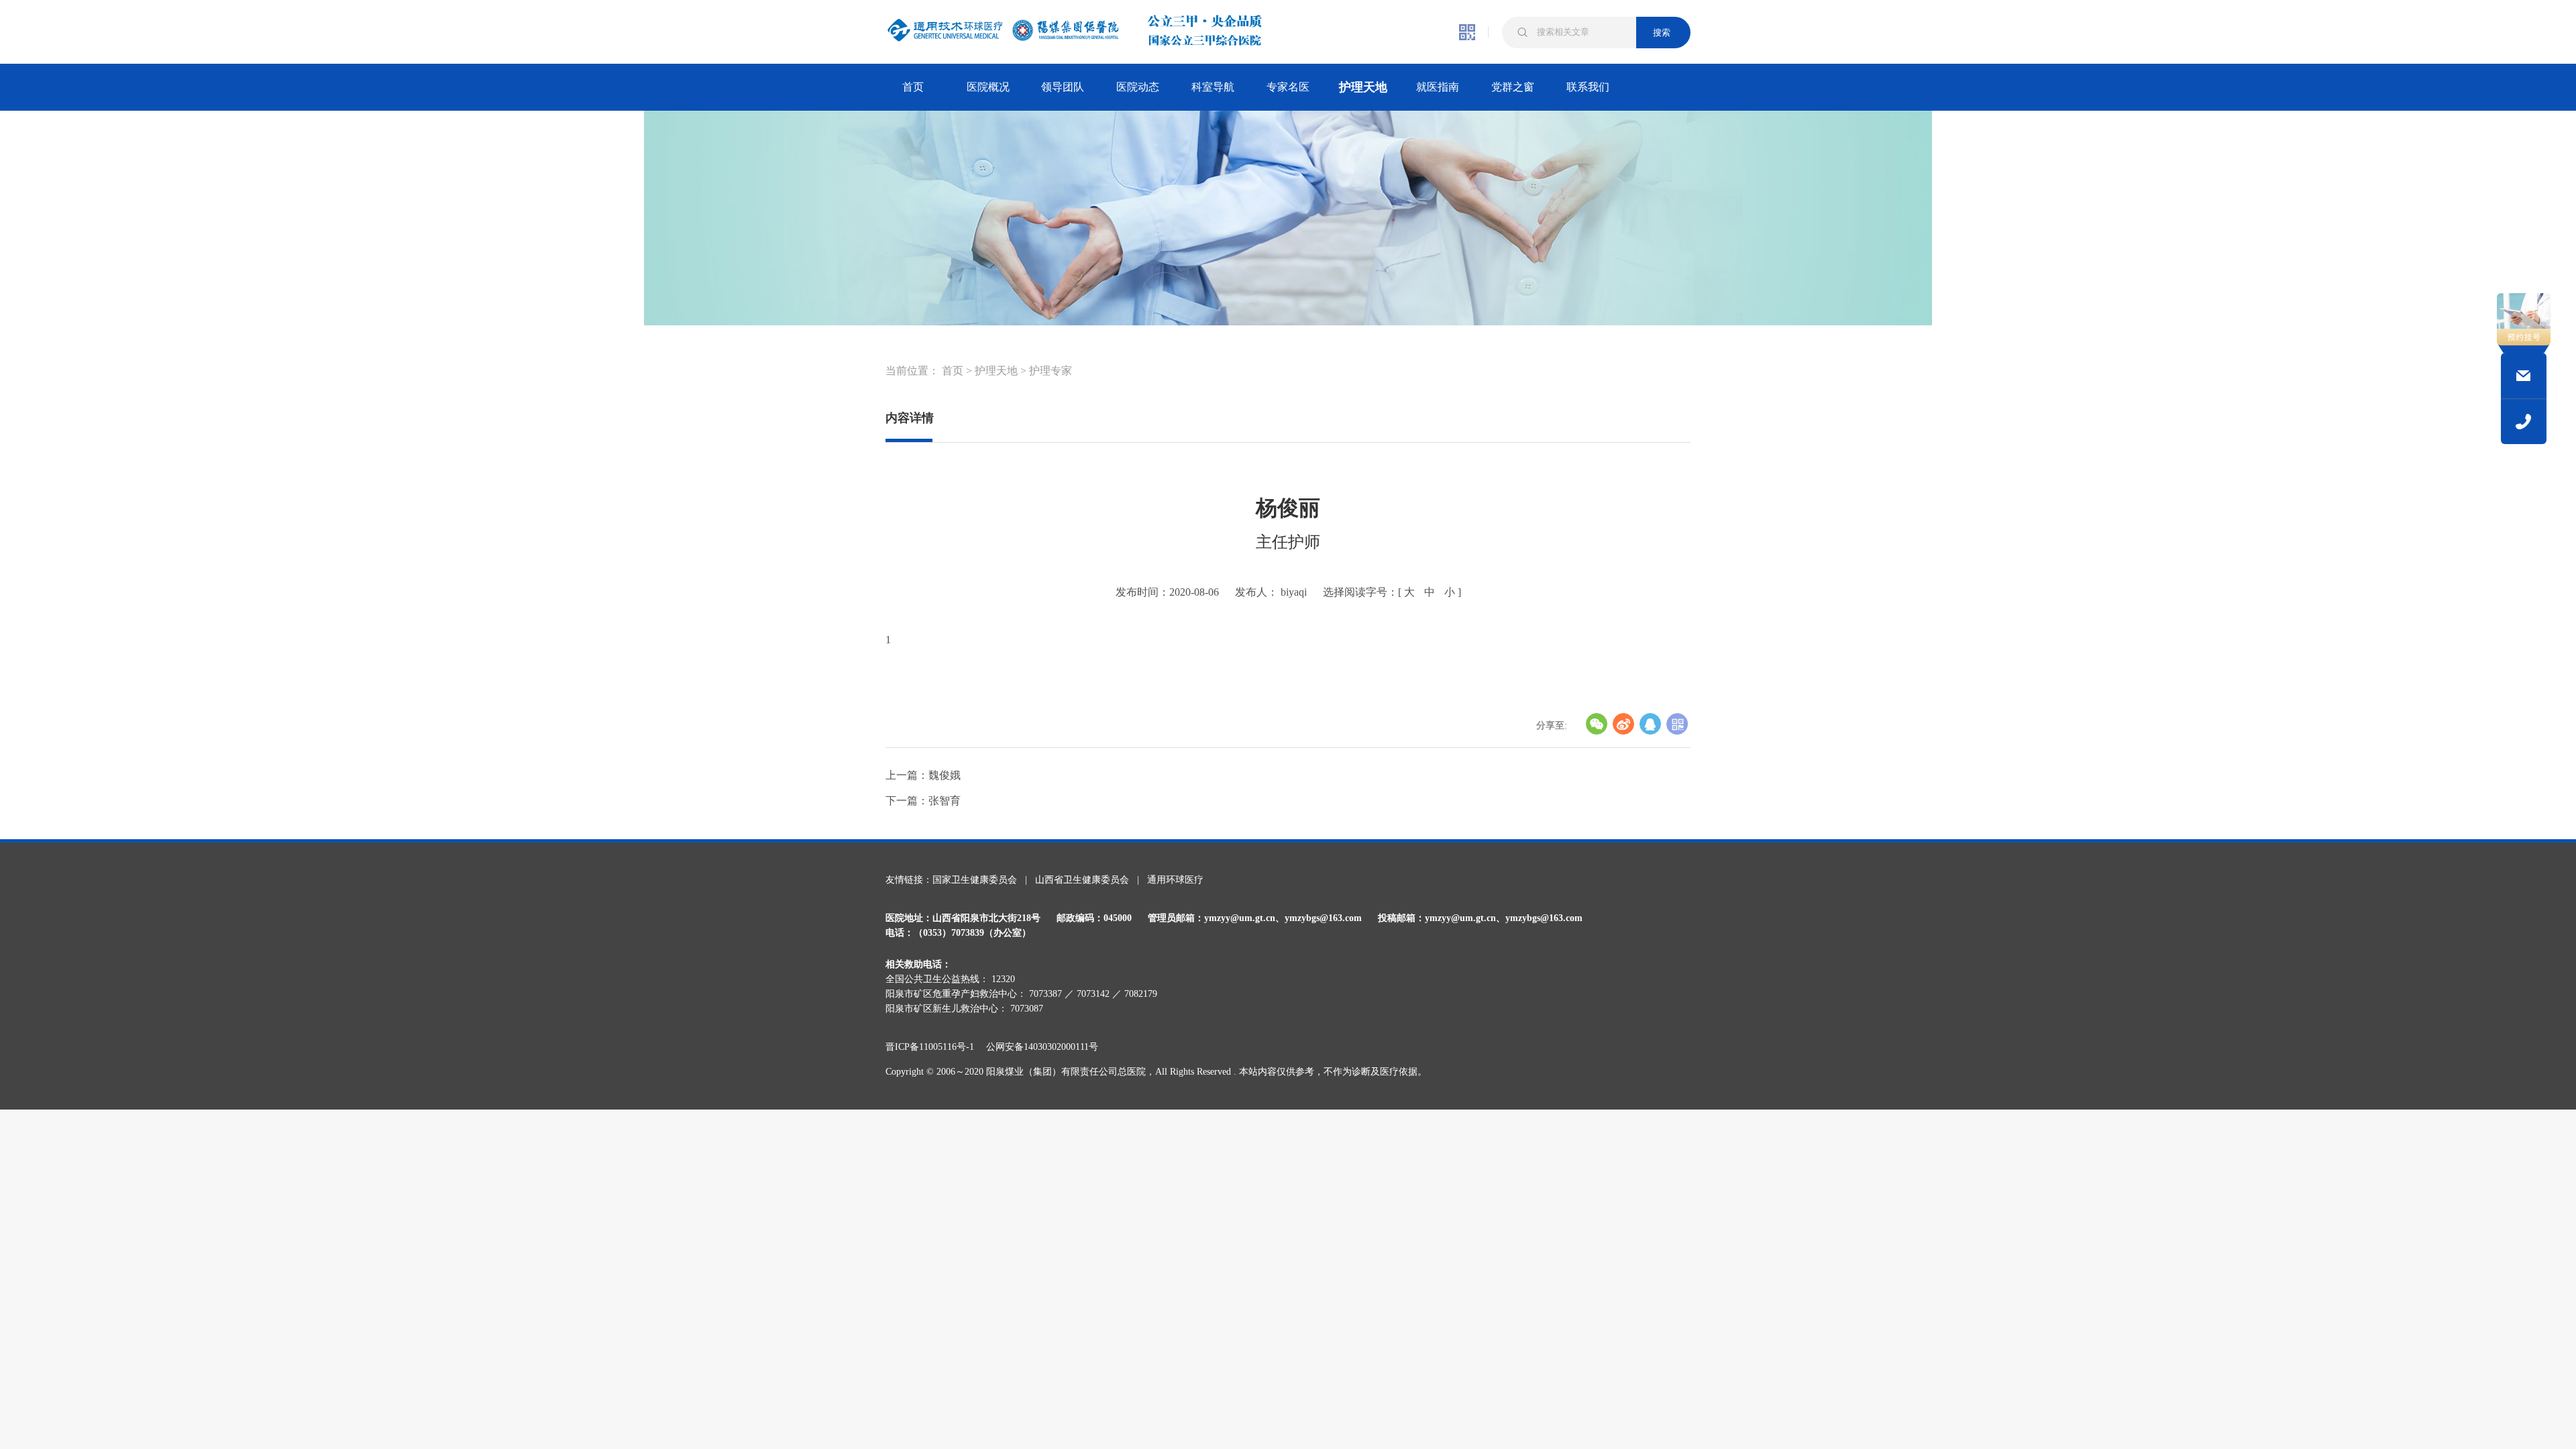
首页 (913, 87)
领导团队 (1063, 87)
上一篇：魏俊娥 (923, 775)
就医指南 (1438, 87)
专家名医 (1288, 87)
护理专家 (1051, 371)
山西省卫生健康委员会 (1082, 880)
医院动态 (1138, 87)
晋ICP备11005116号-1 (934, 1047)
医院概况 (988, 87)
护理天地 (1363, 87)
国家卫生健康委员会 (975, 880)
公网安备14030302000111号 (1042, 1047)
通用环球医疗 (1175, 880)
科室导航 (1213, 87)
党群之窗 (1513, 87)
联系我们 (1588, 87)
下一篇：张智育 (923, 801)
